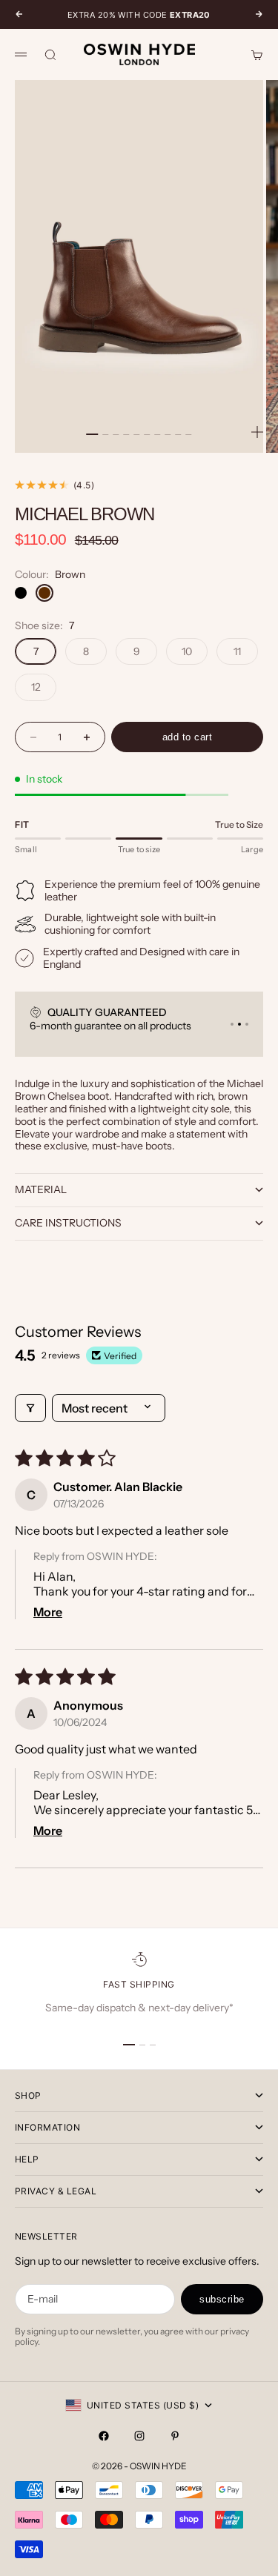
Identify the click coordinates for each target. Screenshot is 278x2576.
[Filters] (30, 1408)
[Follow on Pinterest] (175, 2436)
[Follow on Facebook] (104, 2436)
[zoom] (257, 432)
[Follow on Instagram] (139, 2436)
